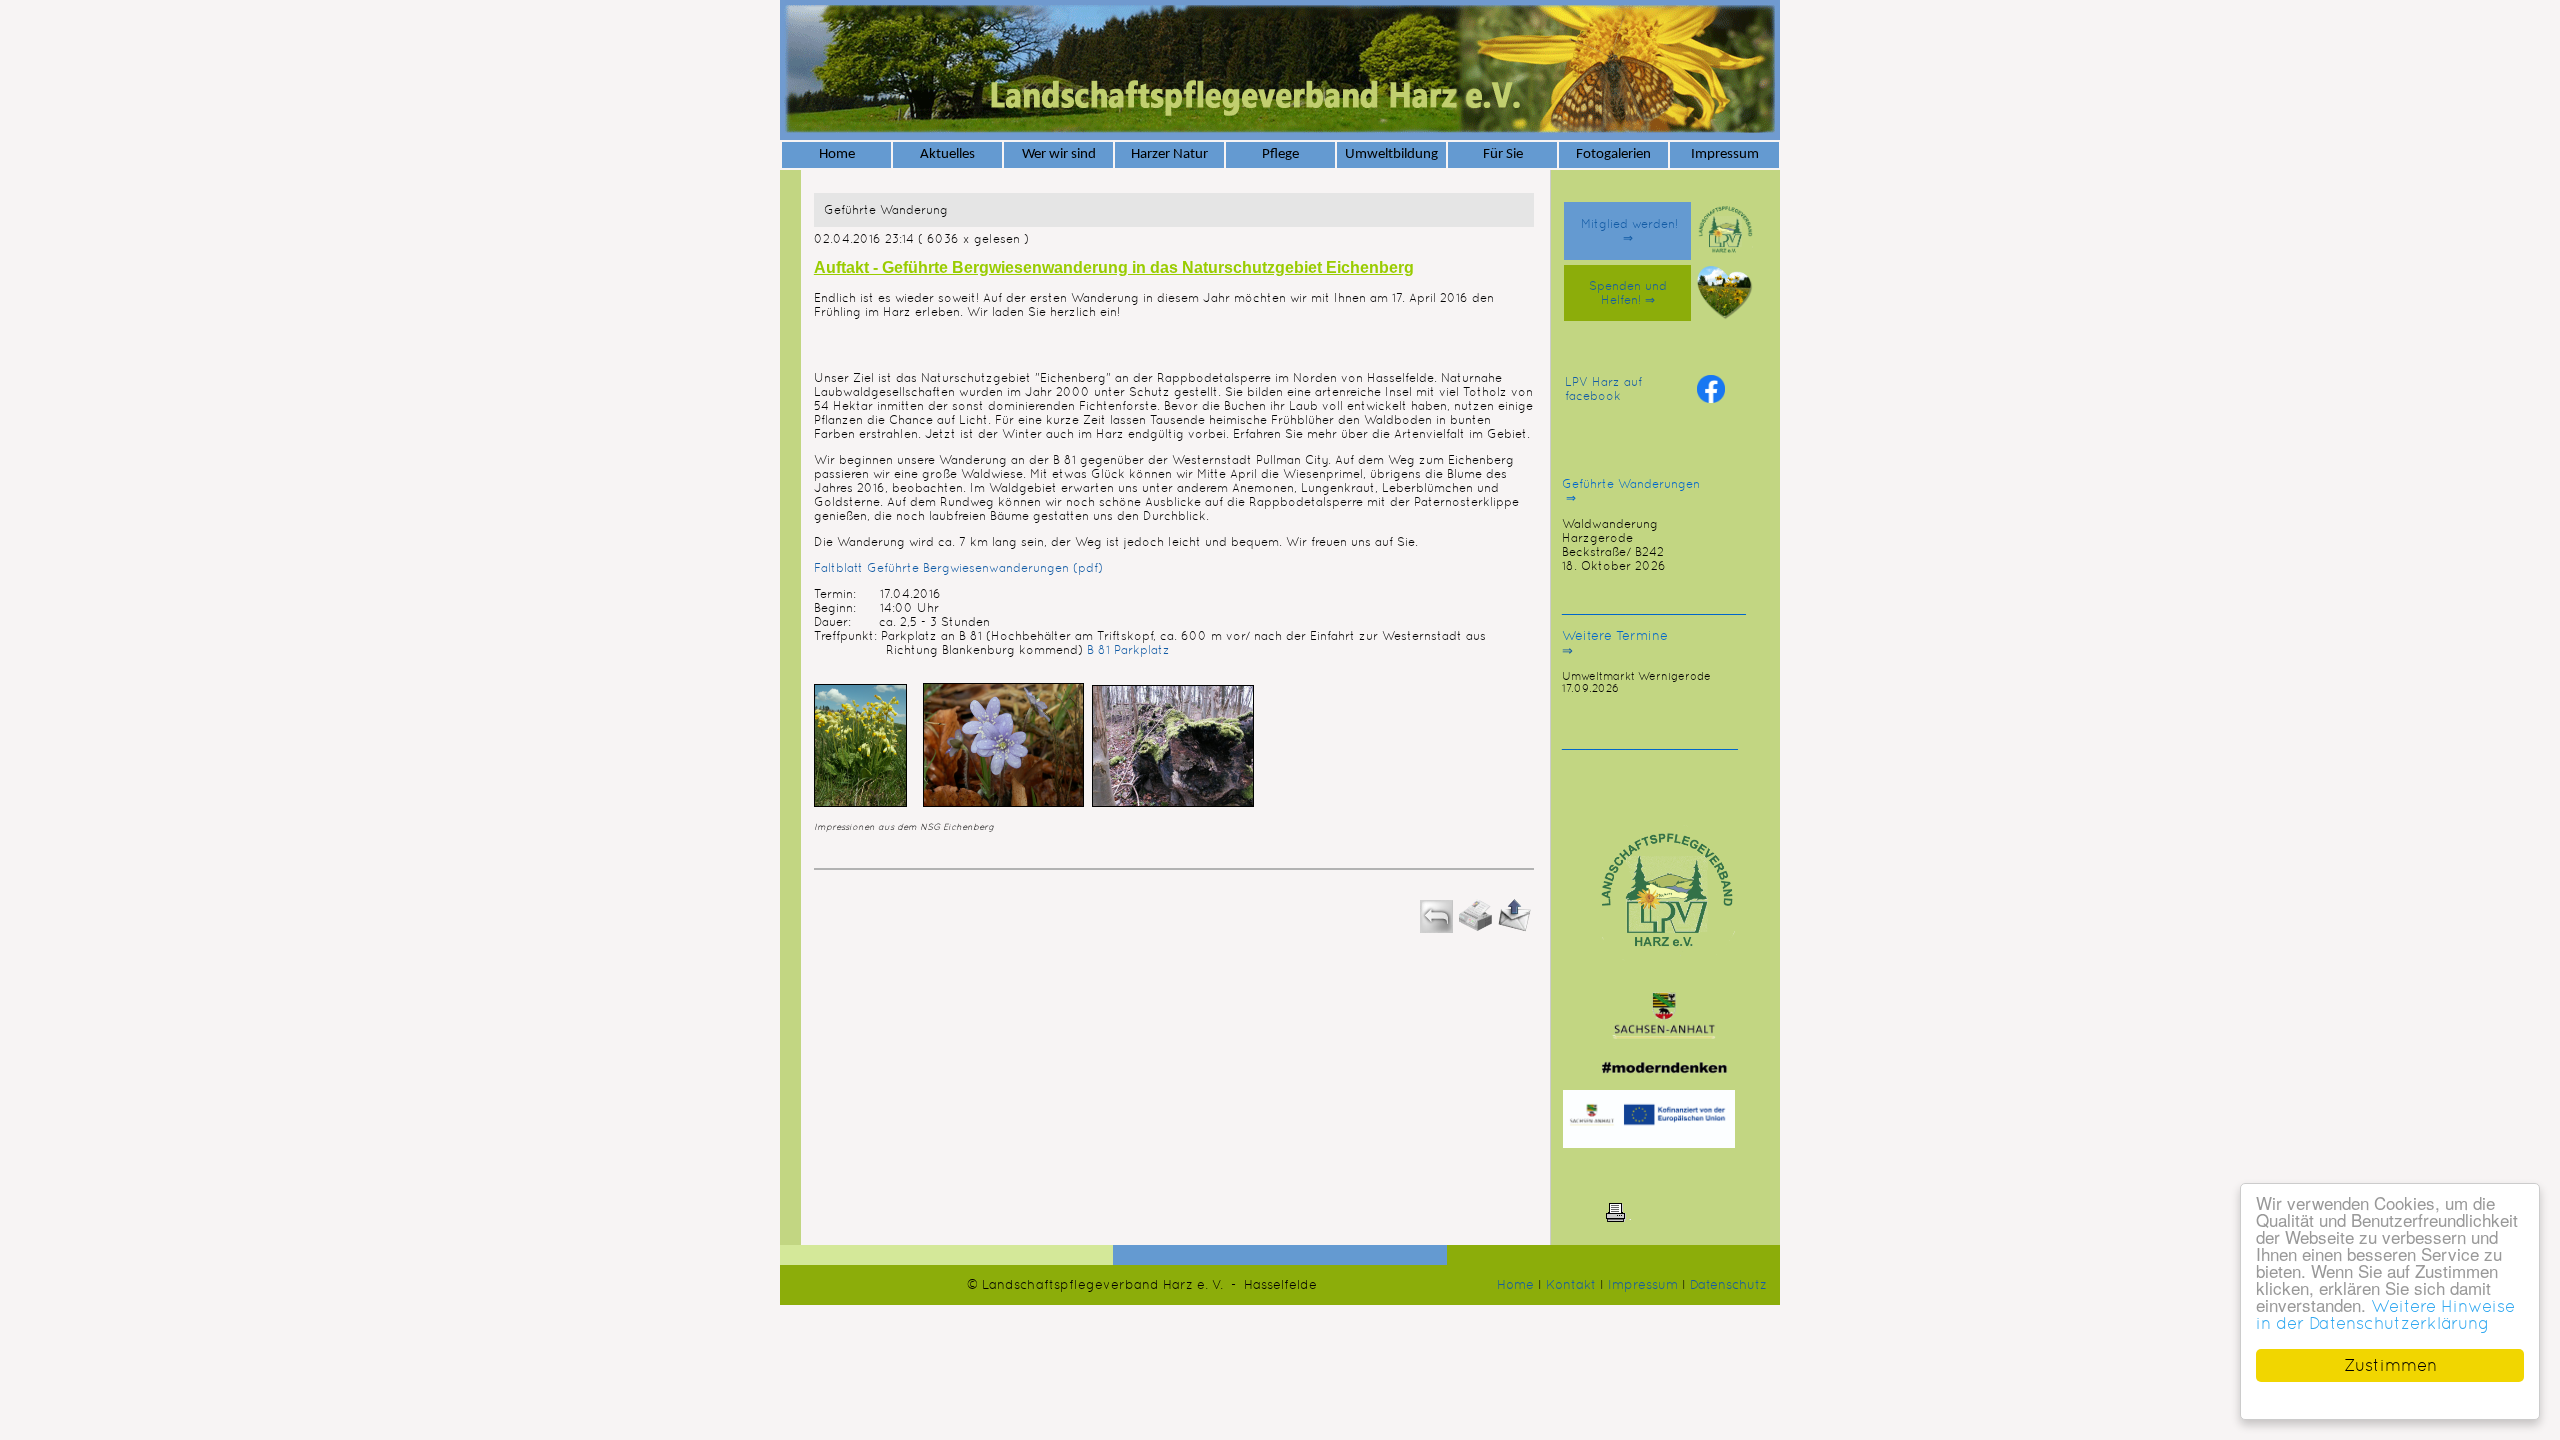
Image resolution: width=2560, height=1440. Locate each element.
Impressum (1643, 1284)
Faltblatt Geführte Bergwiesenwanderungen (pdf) (958, 568)
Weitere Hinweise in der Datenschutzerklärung (2385, 1314)
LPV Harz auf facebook (1603, 389)
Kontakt (1571, 1284)
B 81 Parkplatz (1126, 650)
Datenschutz (1728, 1284)
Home (1515, 1284)
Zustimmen (2390, 1365)
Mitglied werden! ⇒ (1627, 231)
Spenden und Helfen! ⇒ (1628, 293)
